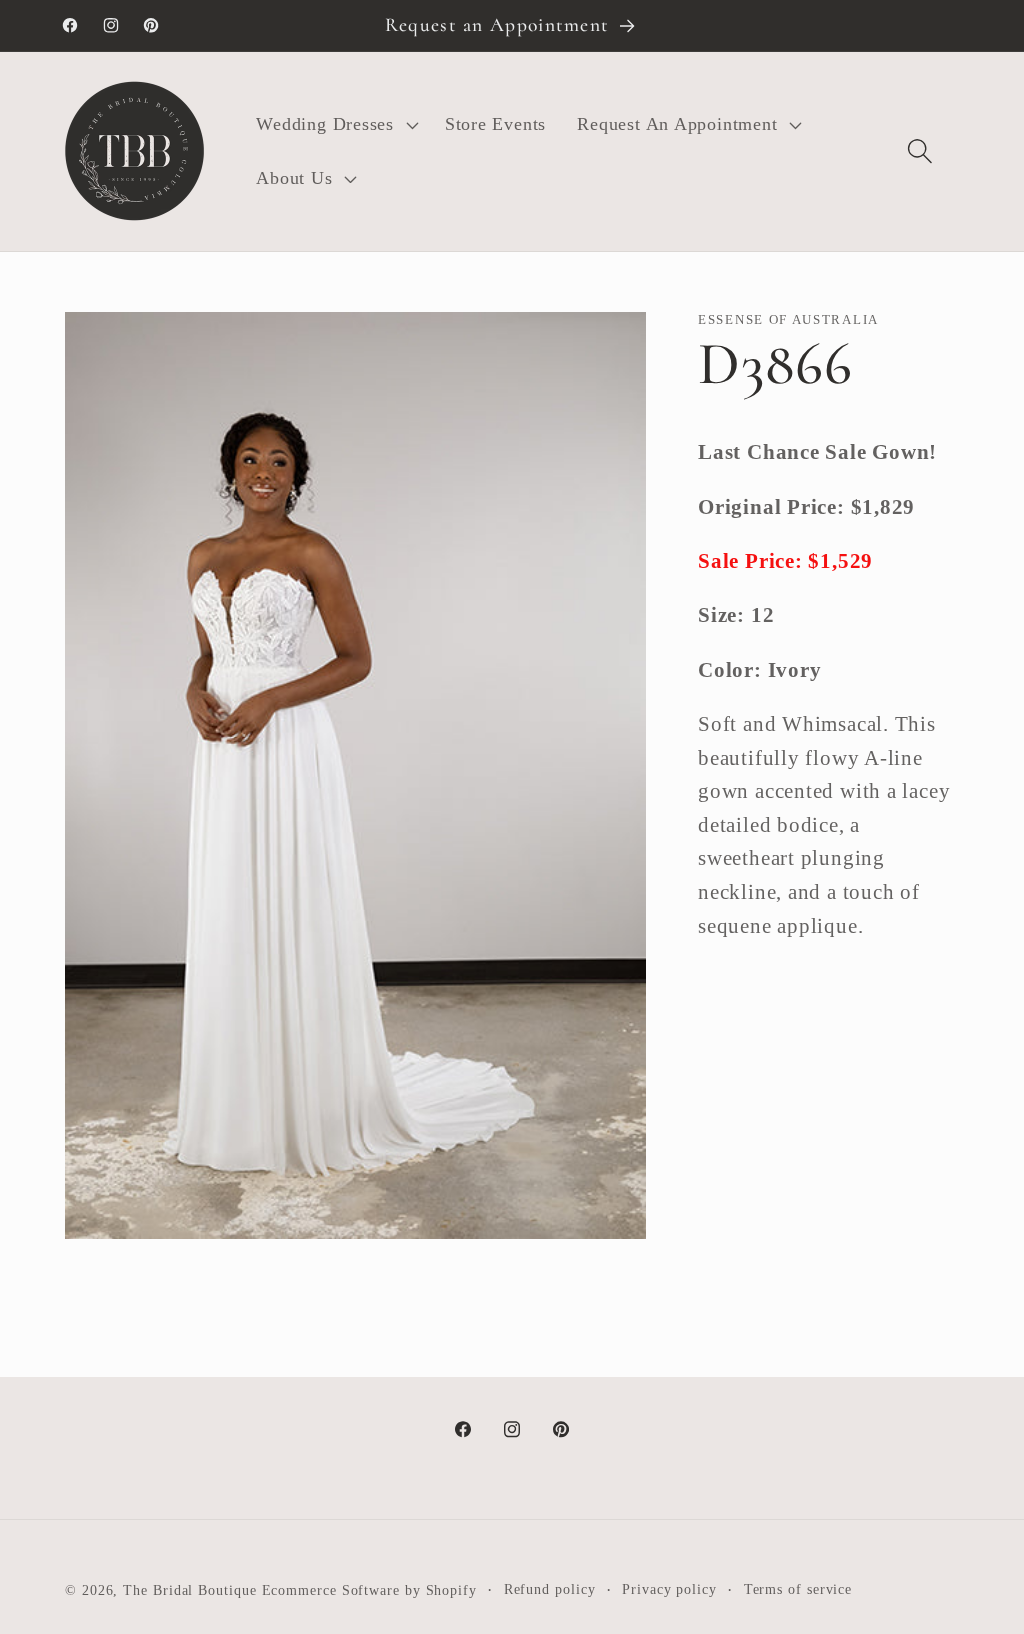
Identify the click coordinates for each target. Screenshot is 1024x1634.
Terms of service (798, 1589)
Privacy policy (669, 1589)
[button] (335, 125)
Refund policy (550, 1589)
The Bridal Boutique (189, 1590)
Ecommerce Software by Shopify (369, 1590)
